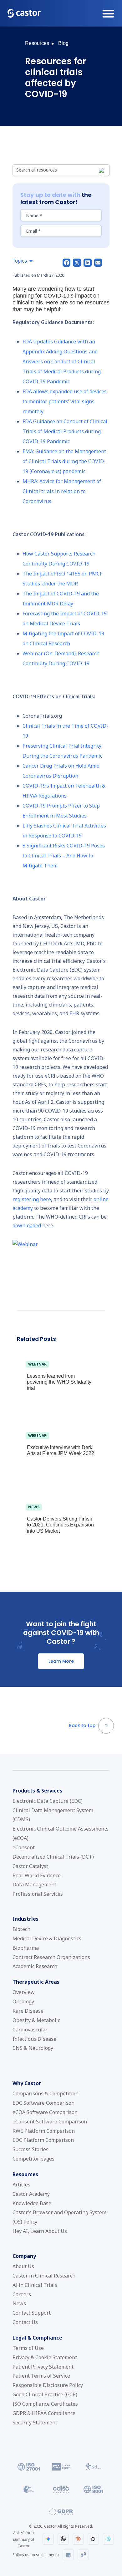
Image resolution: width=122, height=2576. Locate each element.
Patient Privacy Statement (43, 2367)
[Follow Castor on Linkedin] (68, 2555)
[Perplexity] (108, 2539)
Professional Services (38, 1894)
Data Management (34, 1885)
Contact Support (32, 2313)
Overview (24, 1992)
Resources (37, 43)
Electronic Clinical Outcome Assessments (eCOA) (61, 1833)
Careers (22, 2294)
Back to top (82, 1725)
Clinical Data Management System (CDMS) (53, 1815)
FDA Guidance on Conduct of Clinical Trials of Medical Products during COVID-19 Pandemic (65, 431)
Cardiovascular (30, 2030)
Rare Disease (28, 2011)
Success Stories (30, 2149)
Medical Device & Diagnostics (47, 1938)
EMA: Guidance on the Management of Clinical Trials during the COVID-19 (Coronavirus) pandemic (64, 461)
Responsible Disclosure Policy (48, 2385)
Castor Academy (31, 2194)
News (19, 2303)
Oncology (23, 2001)
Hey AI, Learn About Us (40, 2231)
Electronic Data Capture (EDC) (48, 1801)
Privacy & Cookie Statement (45, 2357)
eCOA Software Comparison (45, 2112)
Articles (21, 2185)
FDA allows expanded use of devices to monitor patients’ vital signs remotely (65, 401)
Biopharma (26, 1948)
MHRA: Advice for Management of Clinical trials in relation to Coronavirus (62, 491)
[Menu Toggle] (108, 13)
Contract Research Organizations (51, 1957)
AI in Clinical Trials (35, 2285)
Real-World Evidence (37, 1875)
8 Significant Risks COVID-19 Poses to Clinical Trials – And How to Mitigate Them (64, 856)
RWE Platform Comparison (44, 2131)
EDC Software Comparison (43, 2103)
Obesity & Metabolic (36, 2020)
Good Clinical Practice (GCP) (45, 2394)
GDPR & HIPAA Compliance (44, 2413)
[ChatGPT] (63, 2539)
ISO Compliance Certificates (45, 2404)
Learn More (61, 1661)
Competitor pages (33, 2159)
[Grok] (93, 2539)
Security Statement (35, 2423)
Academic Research (35, 1966)
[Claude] (78, 2539)
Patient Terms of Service (41, 2376)
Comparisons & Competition (46, 2093)
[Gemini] (48, 2539)
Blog (63, 43)
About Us (23, 2266)
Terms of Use (28, 2348)
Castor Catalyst (30, 1866)
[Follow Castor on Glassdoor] (83, 2555)
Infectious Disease (34, 2039)
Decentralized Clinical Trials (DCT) (53, 1857)
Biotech (21, 1929)
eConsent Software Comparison (50, 2122)
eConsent (24, 1847)
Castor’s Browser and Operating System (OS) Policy (59, 2217)
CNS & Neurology (33, 2048)
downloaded (27, 1225)
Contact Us (25, 2322)
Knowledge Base (32, 2203)
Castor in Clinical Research (44, 2276)
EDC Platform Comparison (43, 2140)
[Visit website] (29, 2467)
